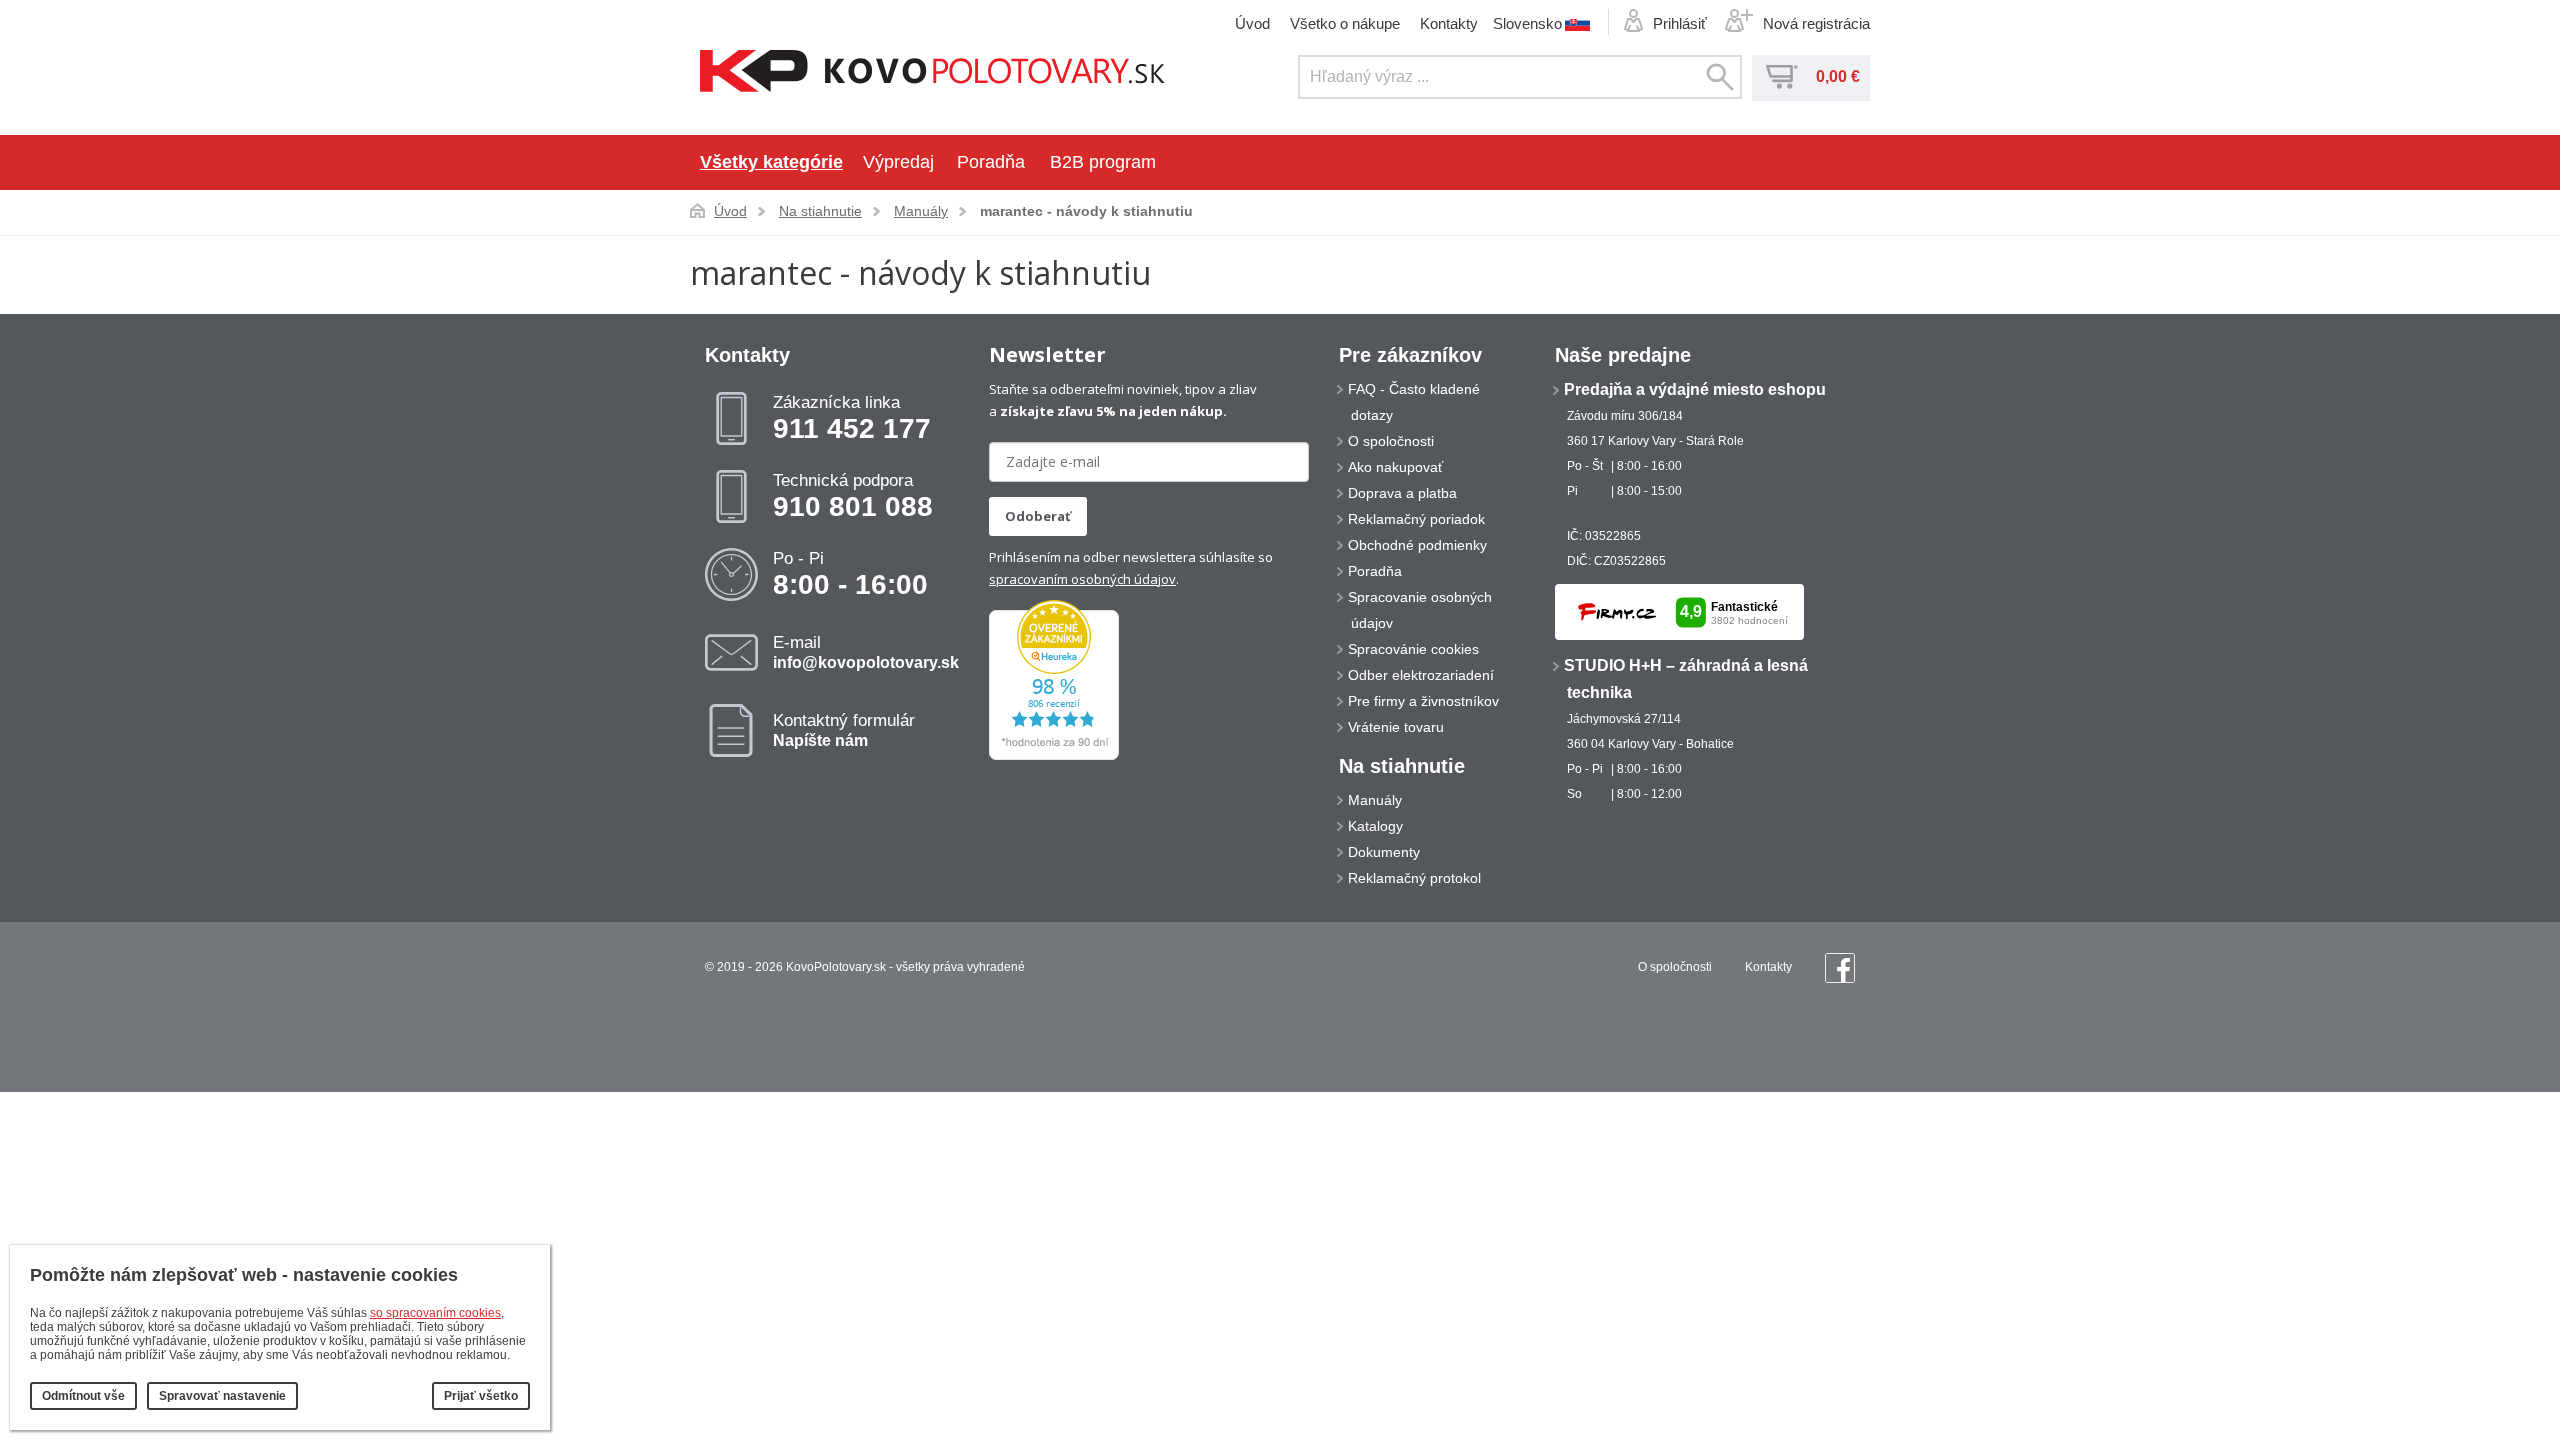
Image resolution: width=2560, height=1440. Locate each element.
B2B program (1103, 162)
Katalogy (1375, 826)
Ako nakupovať (1395, 467)
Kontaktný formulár (844, 730)
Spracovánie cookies (1413, 649)
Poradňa (991, 162)
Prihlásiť (1680, 23)
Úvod (1252, 23)
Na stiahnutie (820, 211)
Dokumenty (1384, 852)
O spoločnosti (1391, 441)
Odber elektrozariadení (1421, 675)
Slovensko (1527, 23)
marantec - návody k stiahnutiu (1086, 211)
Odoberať (1038, 516)
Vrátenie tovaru (1396, 727)
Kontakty (1449, 23)
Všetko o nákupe (1345, 23)
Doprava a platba (1402, 493)
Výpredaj (898, 162)
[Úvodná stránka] (932, 73)
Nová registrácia (1816, 23)
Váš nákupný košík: (1782, 77)
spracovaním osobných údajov (1082, 579)
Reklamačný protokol (1414, 878)
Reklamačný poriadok (1416, 519)
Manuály (921, 211)
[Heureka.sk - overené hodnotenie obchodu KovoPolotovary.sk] (1054, 756)
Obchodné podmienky (1417, 545)
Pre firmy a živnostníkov (1423, 701)
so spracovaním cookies (435, 1313)
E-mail (866, 652)
